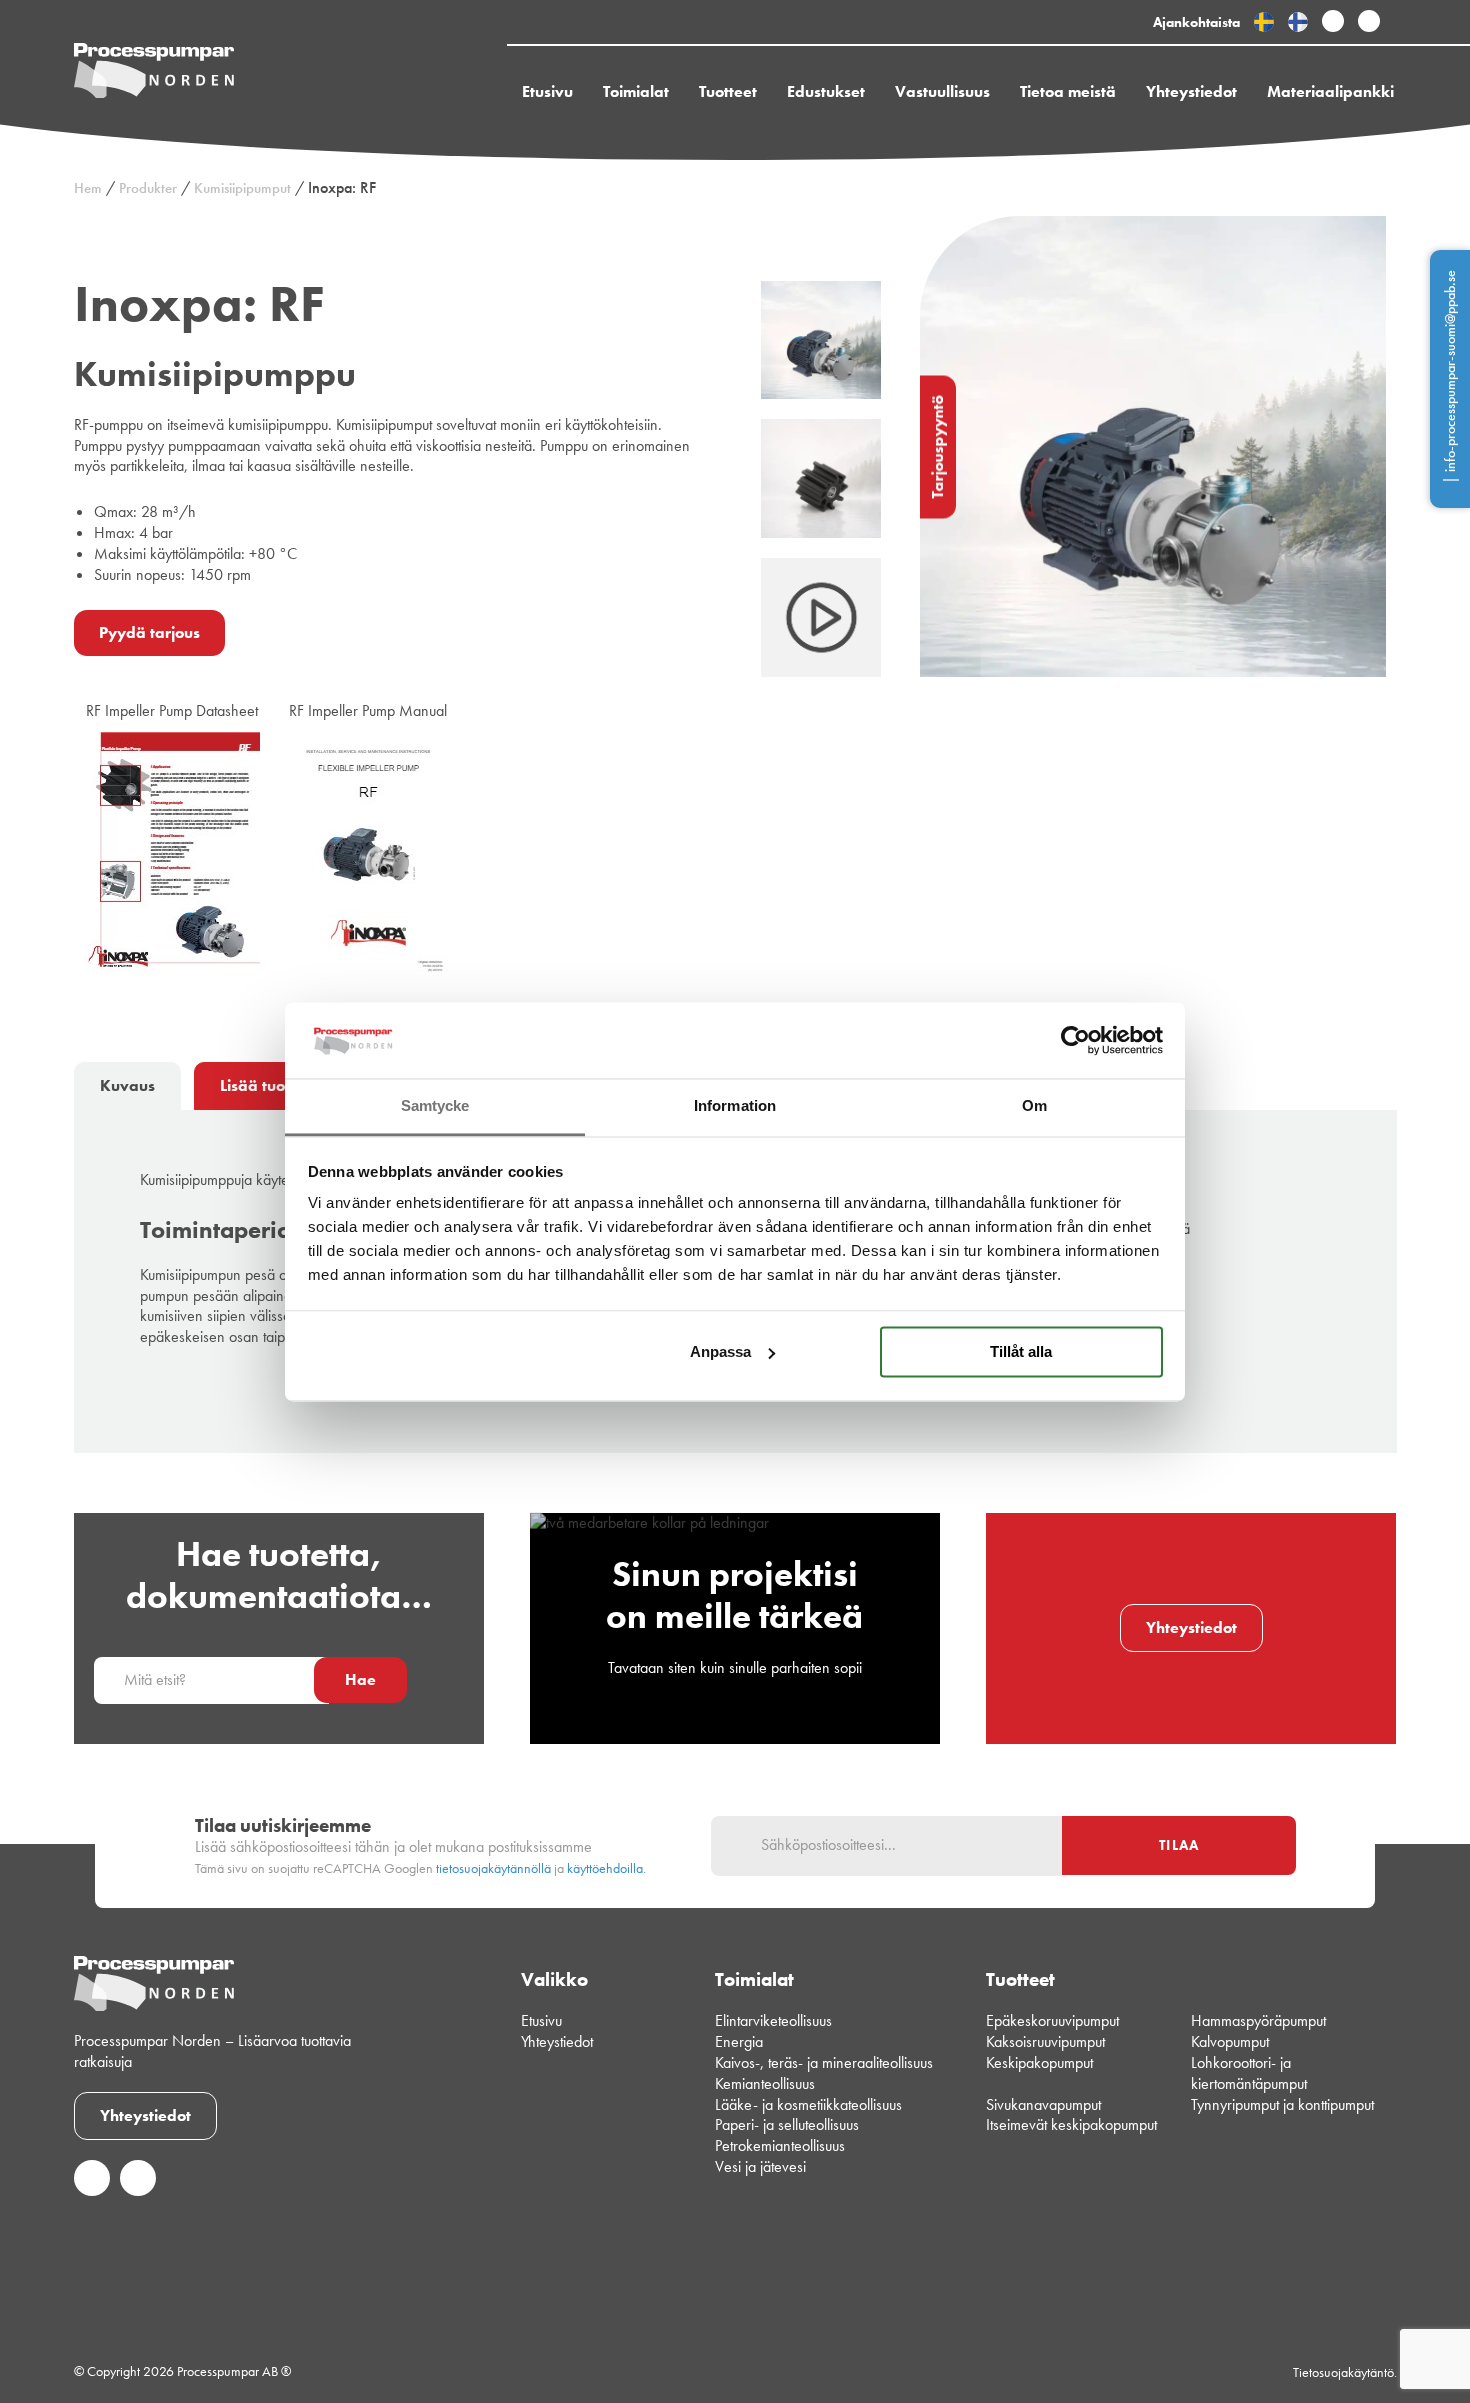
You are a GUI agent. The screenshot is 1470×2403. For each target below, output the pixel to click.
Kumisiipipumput (242, 188)
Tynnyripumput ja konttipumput (1282, 2104)
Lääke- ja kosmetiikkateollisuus (808, 2104)
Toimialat (636, 91)
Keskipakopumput (1039, 2062)
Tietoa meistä (1068, 91)
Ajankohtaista (1196, 22)
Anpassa (720, 1351)
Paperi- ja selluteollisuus (787, 2124)
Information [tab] (735, 1106)
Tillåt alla (1021, 1351)
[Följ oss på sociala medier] (92, 2190)
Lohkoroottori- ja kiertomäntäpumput (1249, 2073)
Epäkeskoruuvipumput (1052, 2020)
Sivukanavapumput (1043, 2104)
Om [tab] (1034, 1106)
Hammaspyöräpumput (1258, 2020)
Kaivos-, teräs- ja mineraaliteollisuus (824, 2062)
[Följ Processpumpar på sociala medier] (1333, 22)
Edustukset (826, 91)
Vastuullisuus (942, 91)
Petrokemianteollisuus (780, 2145)
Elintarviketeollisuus (773, 2020)
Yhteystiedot (1191, 91)
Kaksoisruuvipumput (1045, 2041)
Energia (739, 2041)
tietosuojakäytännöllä (493, 1868)
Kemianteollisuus (765, 2083)
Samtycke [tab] (435, 1106)
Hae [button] (360, 1679)
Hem (88, 188)
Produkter (148, 188)
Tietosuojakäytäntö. (1345, 2372)
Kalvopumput (1230, 2041)
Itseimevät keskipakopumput (1071, 2124)
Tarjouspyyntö (937, 446)
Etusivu (547, 91)
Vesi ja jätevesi (760, 2166)
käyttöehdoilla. (606, 1868)
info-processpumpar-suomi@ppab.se (1450, 371)
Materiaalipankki (1330, 91)
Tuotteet (728, 91)
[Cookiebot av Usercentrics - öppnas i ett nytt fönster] (1075, 1040)
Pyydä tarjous (149, 632)
